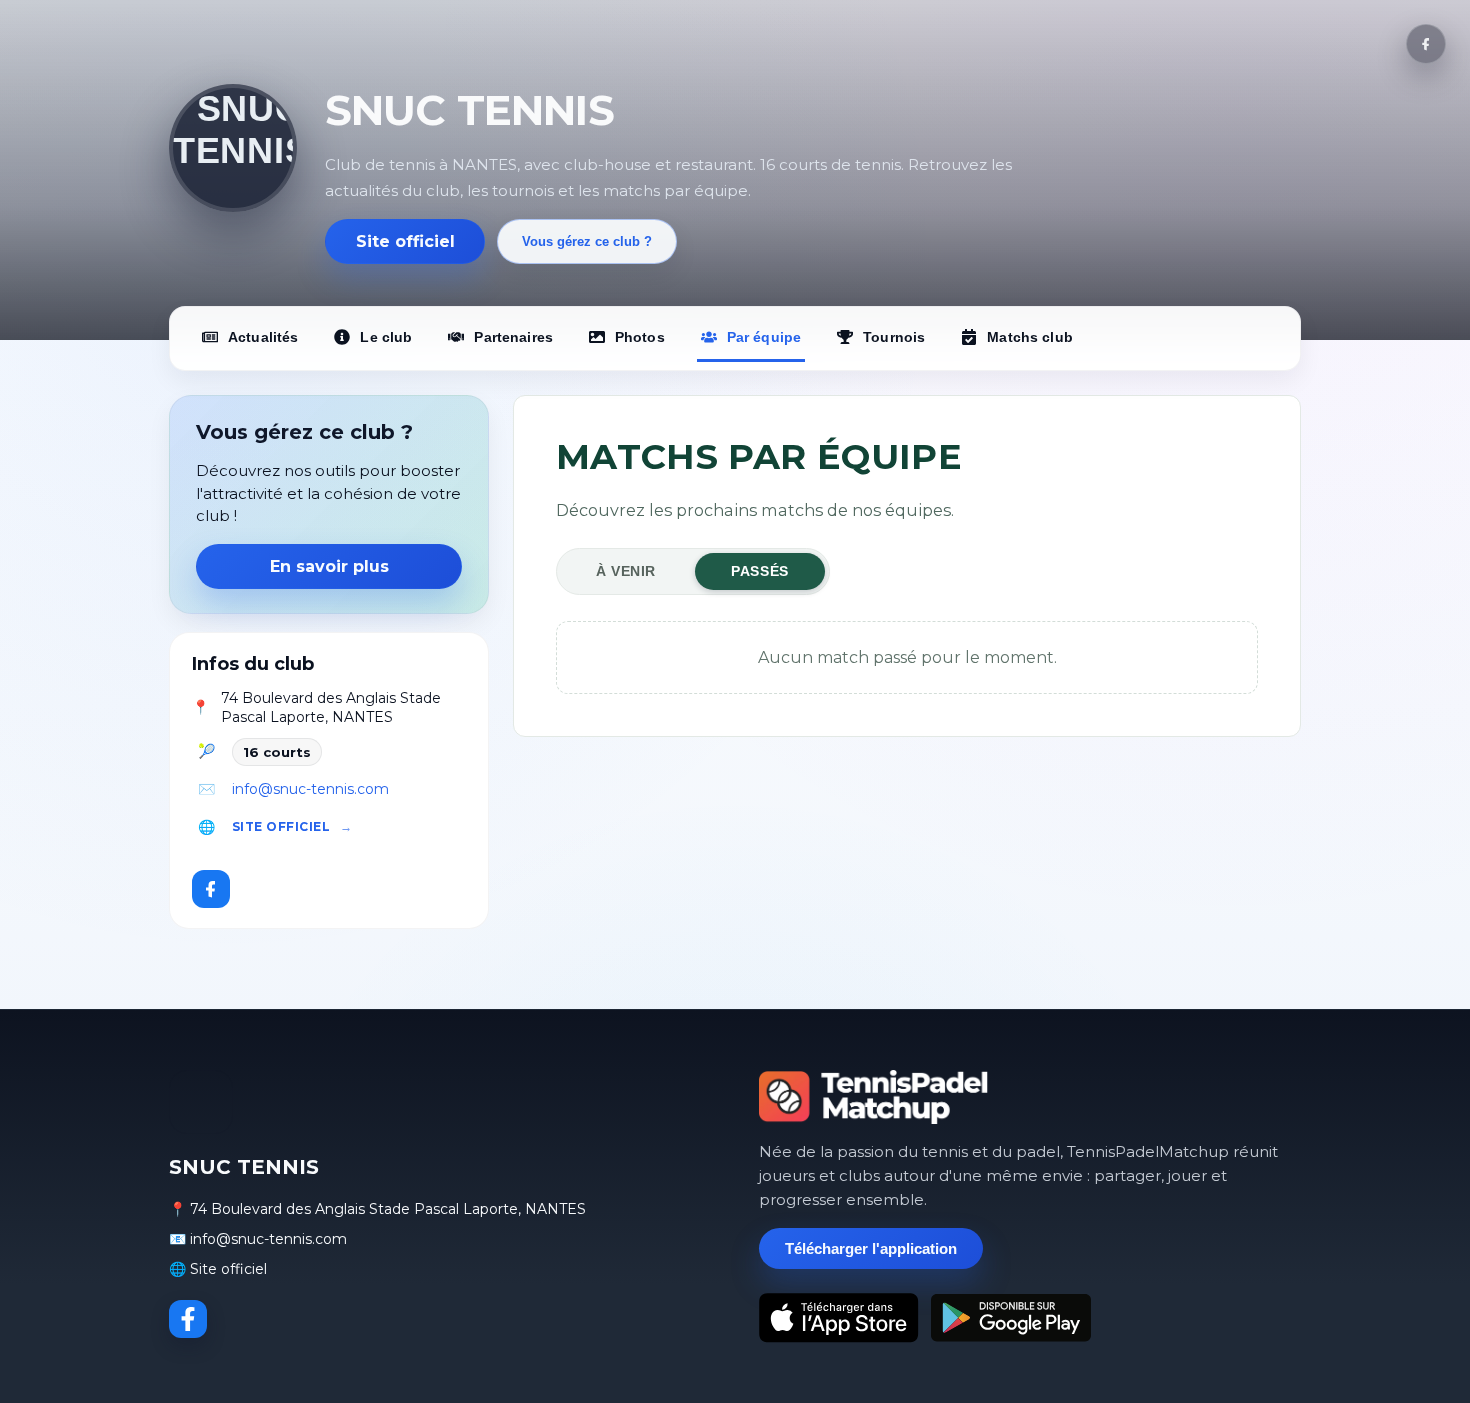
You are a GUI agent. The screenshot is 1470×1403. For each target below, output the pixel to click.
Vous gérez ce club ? (587, 241)
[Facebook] (1426, 44)
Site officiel (405, 241)
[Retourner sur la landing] (874, 1097)
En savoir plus (329, 566)
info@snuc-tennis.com (310, 789)
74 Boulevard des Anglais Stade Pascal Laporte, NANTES (331, 708)
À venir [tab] (626, 571)
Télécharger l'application (871, 1248)
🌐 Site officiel (218, 1269)
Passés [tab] (759, 571)
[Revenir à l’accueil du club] (233, 148)
